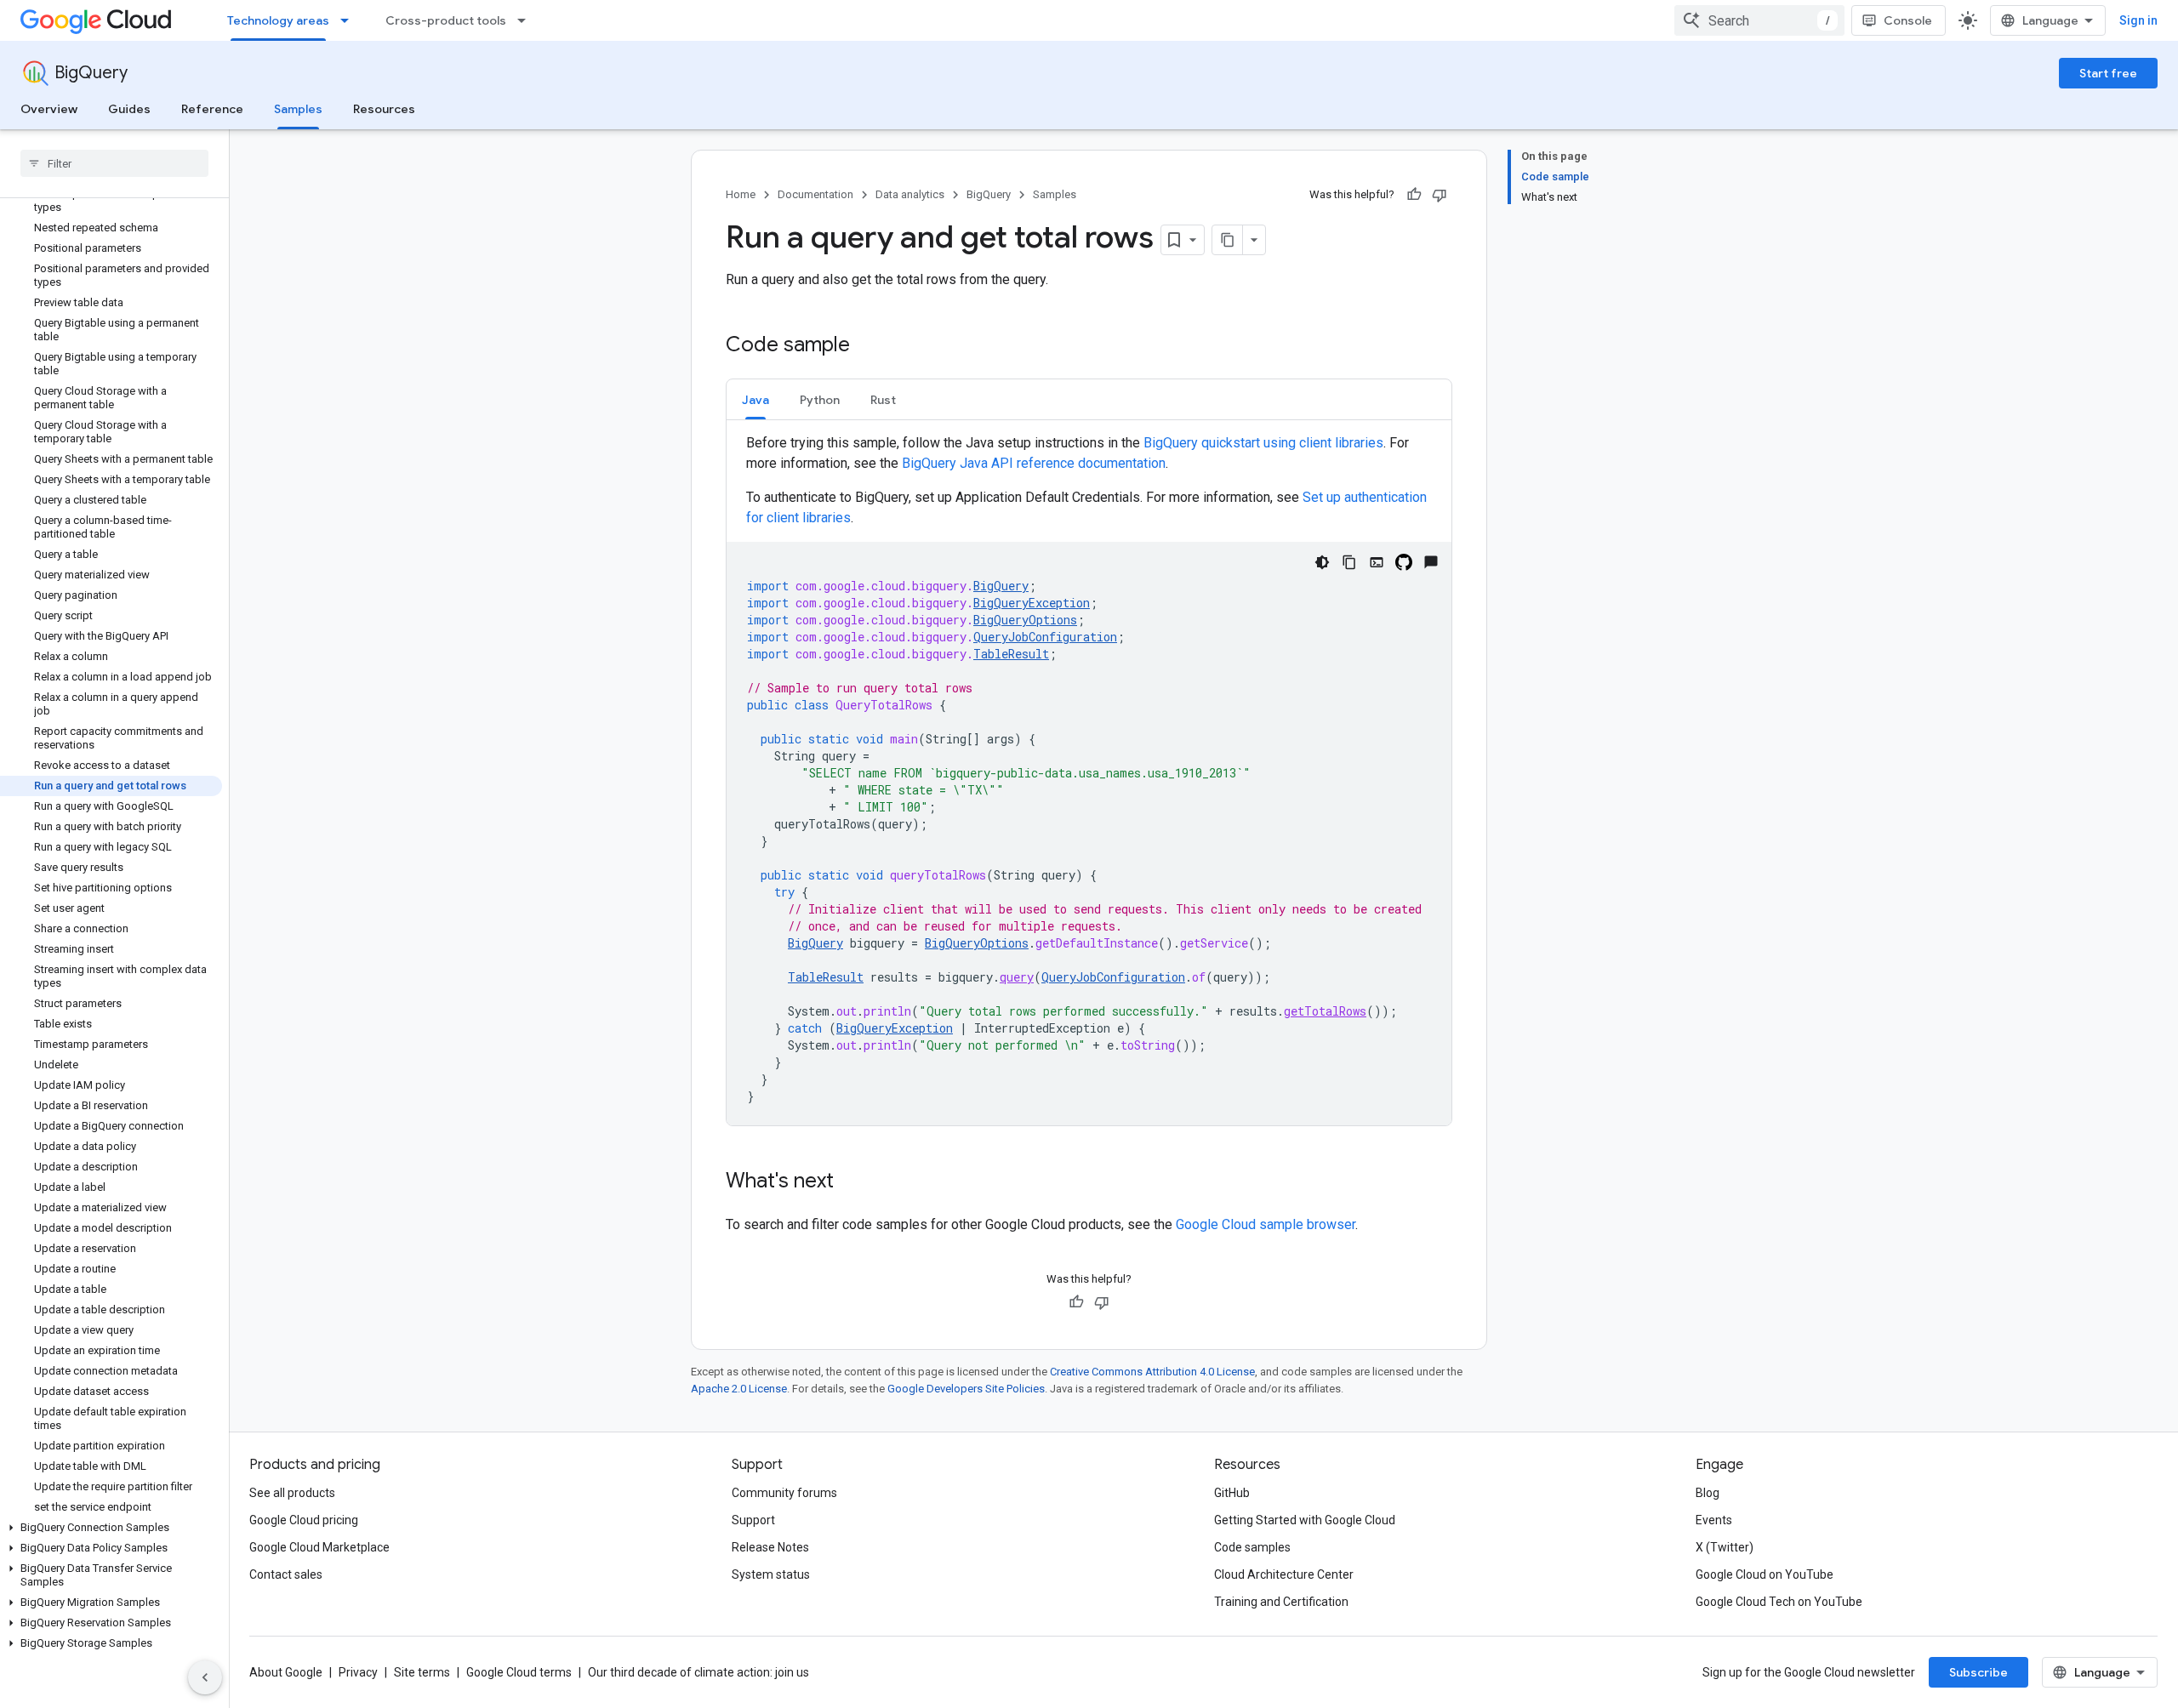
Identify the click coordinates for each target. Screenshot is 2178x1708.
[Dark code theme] (1322, 562)
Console (1908, 20)
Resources (384, 109)
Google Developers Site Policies (966, 1389)
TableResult (1011, 654)
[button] (111, 1528)
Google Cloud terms (519, 1672)
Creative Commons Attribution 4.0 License (1152, 1372)
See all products (292, 1493)
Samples (298, 109)
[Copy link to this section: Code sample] (867, 346)
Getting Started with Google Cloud (1305, 1520)
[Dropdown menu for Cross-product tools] (527, 20)
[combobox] (1759, 20)
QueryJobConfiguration (1045, 637)
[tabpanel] (1089, 779)
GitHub (1232, 1493)
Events (1714, 1520)
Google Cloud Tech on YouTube (1779, 1602)
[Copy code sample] (1349, 562)
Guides (129, 109)
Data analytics (910, 194)
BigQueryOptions (1025, 620)
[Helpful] (1414, 195)
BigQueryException (1032, 603)
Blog (1708, 1493)
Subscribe (1978, 1672)
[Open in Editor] (1377, 562)
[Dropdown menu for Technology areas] (350, 20)
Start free (2108, 73)
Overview (49, 109)
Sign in (2138, 20)
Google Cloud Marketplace (319, 1547)
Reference (212, 109)
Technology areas (278, 20)
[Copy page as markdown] (1228, 240)
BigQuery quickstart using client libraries (1263, 443)
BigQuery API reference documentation (1034, 463)
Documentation (815, 194)
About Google (286, 1672)
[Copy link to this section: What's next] (851, 1182)
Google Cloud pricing (304, 1520)
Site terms (422, 1672)
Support (753, 1520)
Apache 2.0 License (739, 1389)
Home (741, 194)
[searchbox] (114, 163)
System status (771, 1574)
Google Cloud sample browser (1266, 1224)
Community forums (784, 1493)
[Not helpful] (1440, 195)
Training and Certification (1281, 1602)
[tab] (755, 399)
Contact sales (286, 1574)
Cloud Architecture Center (1284, 1574)
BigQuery (91, 73)
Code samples (1252, 1547)
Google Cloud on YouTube (1765, 1574)
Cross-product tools (446, 20)
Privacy (358, 1672)
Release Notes (770, 1547)
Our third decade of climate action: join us (698, 1672)
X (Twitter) (1725, 1547)
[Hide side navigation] (205, 1677)
